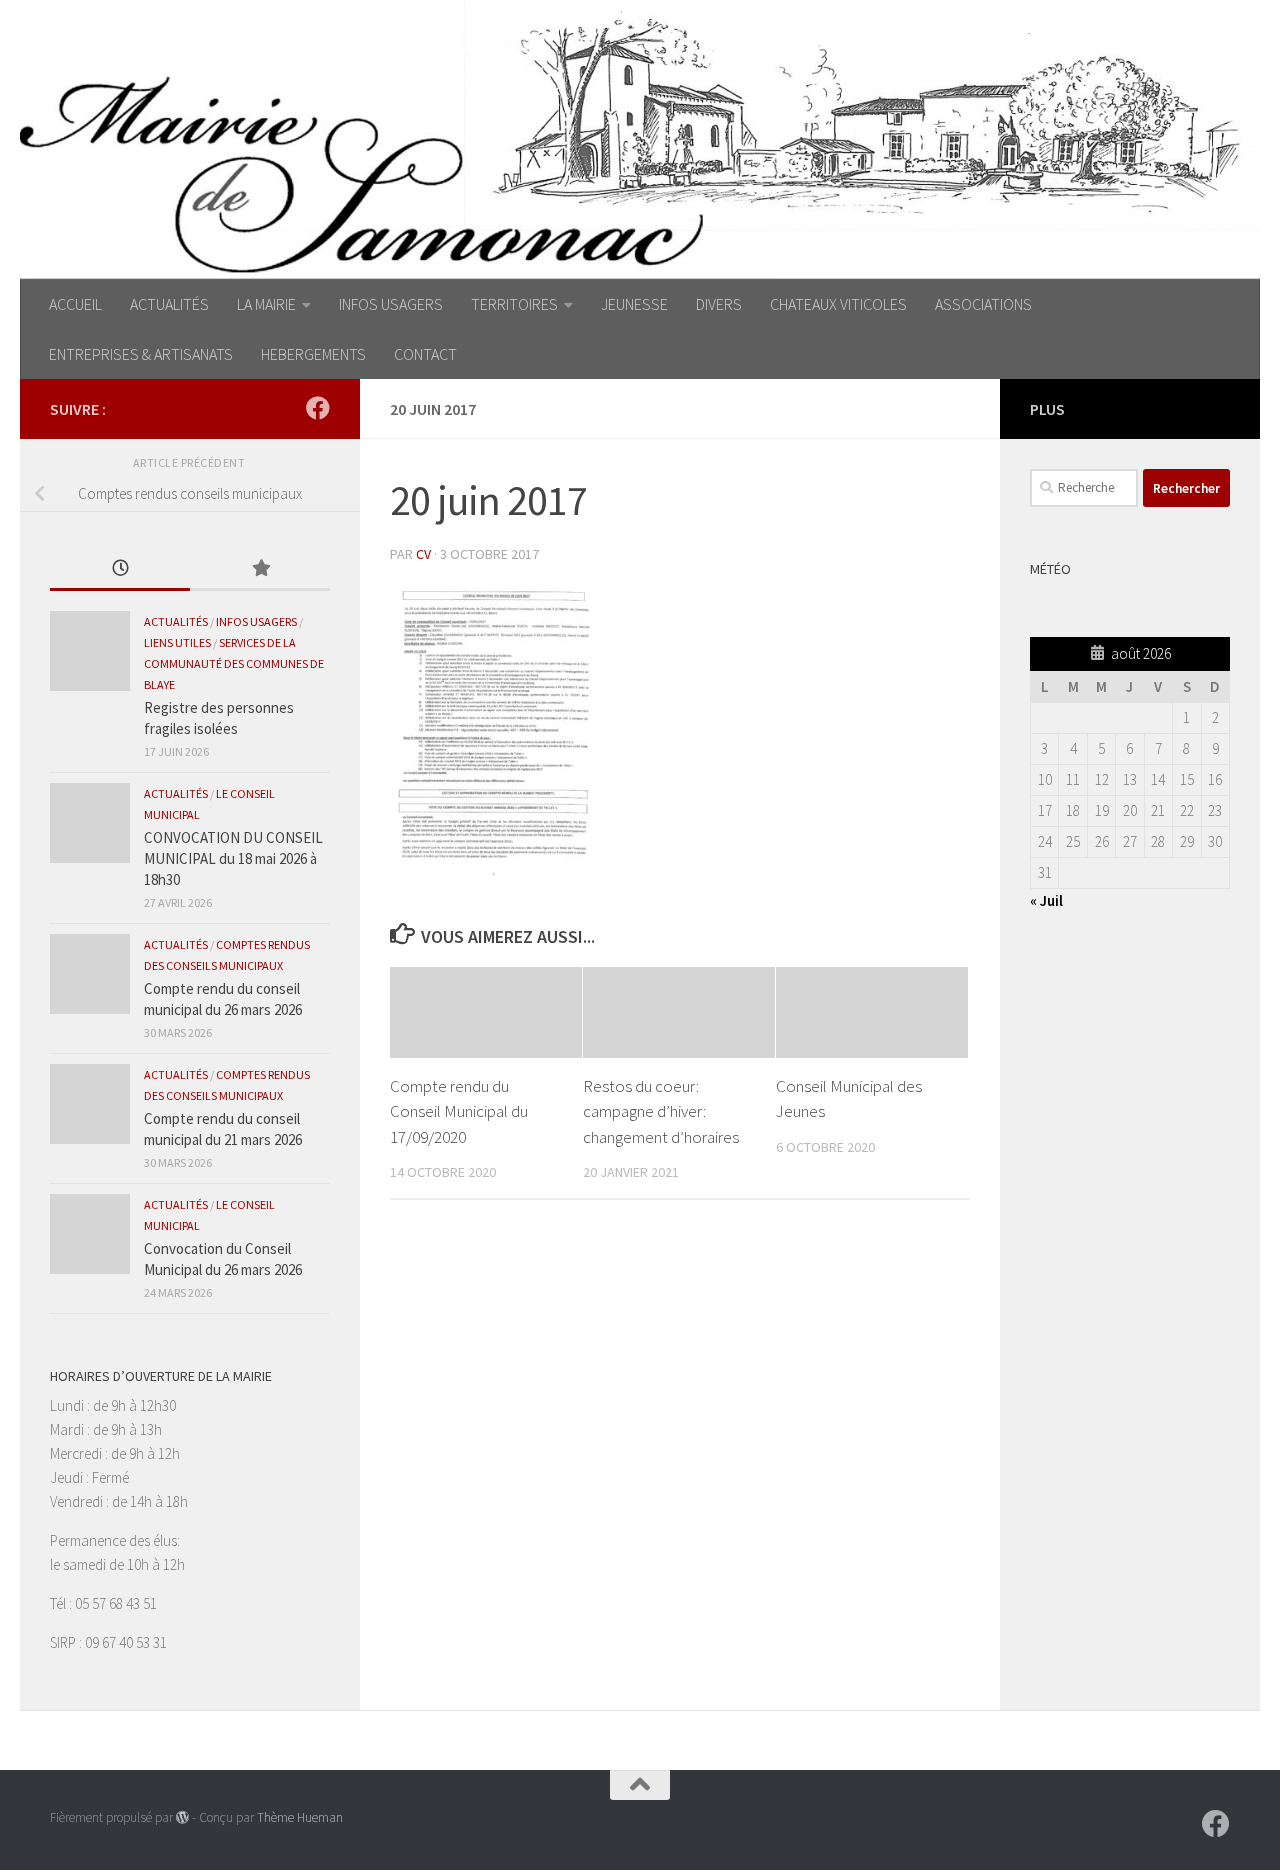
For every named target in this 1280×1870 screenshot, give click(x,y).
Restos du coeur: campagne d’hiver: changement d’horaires (661, 1111)
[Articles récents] (120, 569)
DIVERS (719, 304)
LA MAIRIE (266, 304)
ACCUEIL (75, 304)
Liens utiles (177, 642)
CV (423, 554)
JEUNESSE (634, 304)
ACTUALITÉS (169, 304)
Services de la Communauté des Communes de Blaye (234, 663)
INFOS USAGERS (391, 304)
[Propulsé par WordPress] (182, 1817)
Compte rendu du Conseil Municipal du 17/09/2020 (459, 1111)
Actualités (176, 621)
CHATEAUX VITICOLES (838, 304)
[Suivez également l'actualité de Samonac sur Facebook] (318, 408)
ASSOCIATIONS (983, 304)
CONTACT (425, 354)
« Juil (1046, 900)
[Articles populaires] (260, 569)
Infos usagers (256, 621)
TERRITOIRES (514, 304)
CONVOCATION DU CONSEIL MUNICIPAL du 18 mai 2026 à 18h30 (233, 858)
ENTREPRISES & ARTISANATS (141, 354)
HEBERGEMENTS (313, 354)
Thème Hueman (300, 1817)
